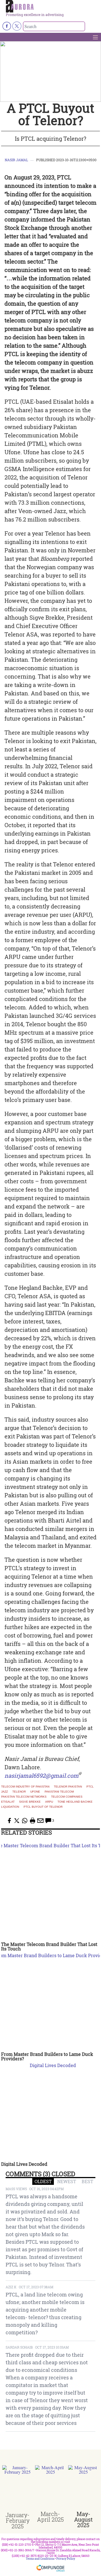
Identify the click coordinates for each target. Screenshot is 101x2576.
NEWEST (67, 2181)
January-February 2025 (18, 2520)
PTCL (90, 1787)
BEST (87, 2181)
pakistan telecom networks (24, 1797)
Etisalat (8, 1802)
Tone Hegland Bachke (75, 1802)
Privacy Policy (66, 2559)
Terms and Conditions (40, 2559)
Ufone (35, 1792)
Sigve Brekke (30, 1802)
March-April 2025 (50, 2517)
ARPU (49, 1802)
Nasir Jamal (16, 160)
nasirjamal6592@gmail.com (42, 1775)
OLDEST (43, 2181)
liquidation (10, 1807)
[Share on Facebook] (9, 1821)
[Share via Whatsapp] (25, 1821)
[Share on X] (17, 1821)
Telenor (19, 1792)
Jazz (4, 1792)
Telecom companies (67, 1797)
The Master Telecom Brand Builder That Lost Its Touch (49, 1946)
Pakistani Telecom (59, 1792)
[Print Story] (33, 1821)
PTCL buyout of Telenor (43, 1807)
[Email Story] (40, 1821)
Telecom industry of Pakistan (25, 1787)
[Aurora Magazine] (52, 6)
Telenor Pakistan (68, 1787)
